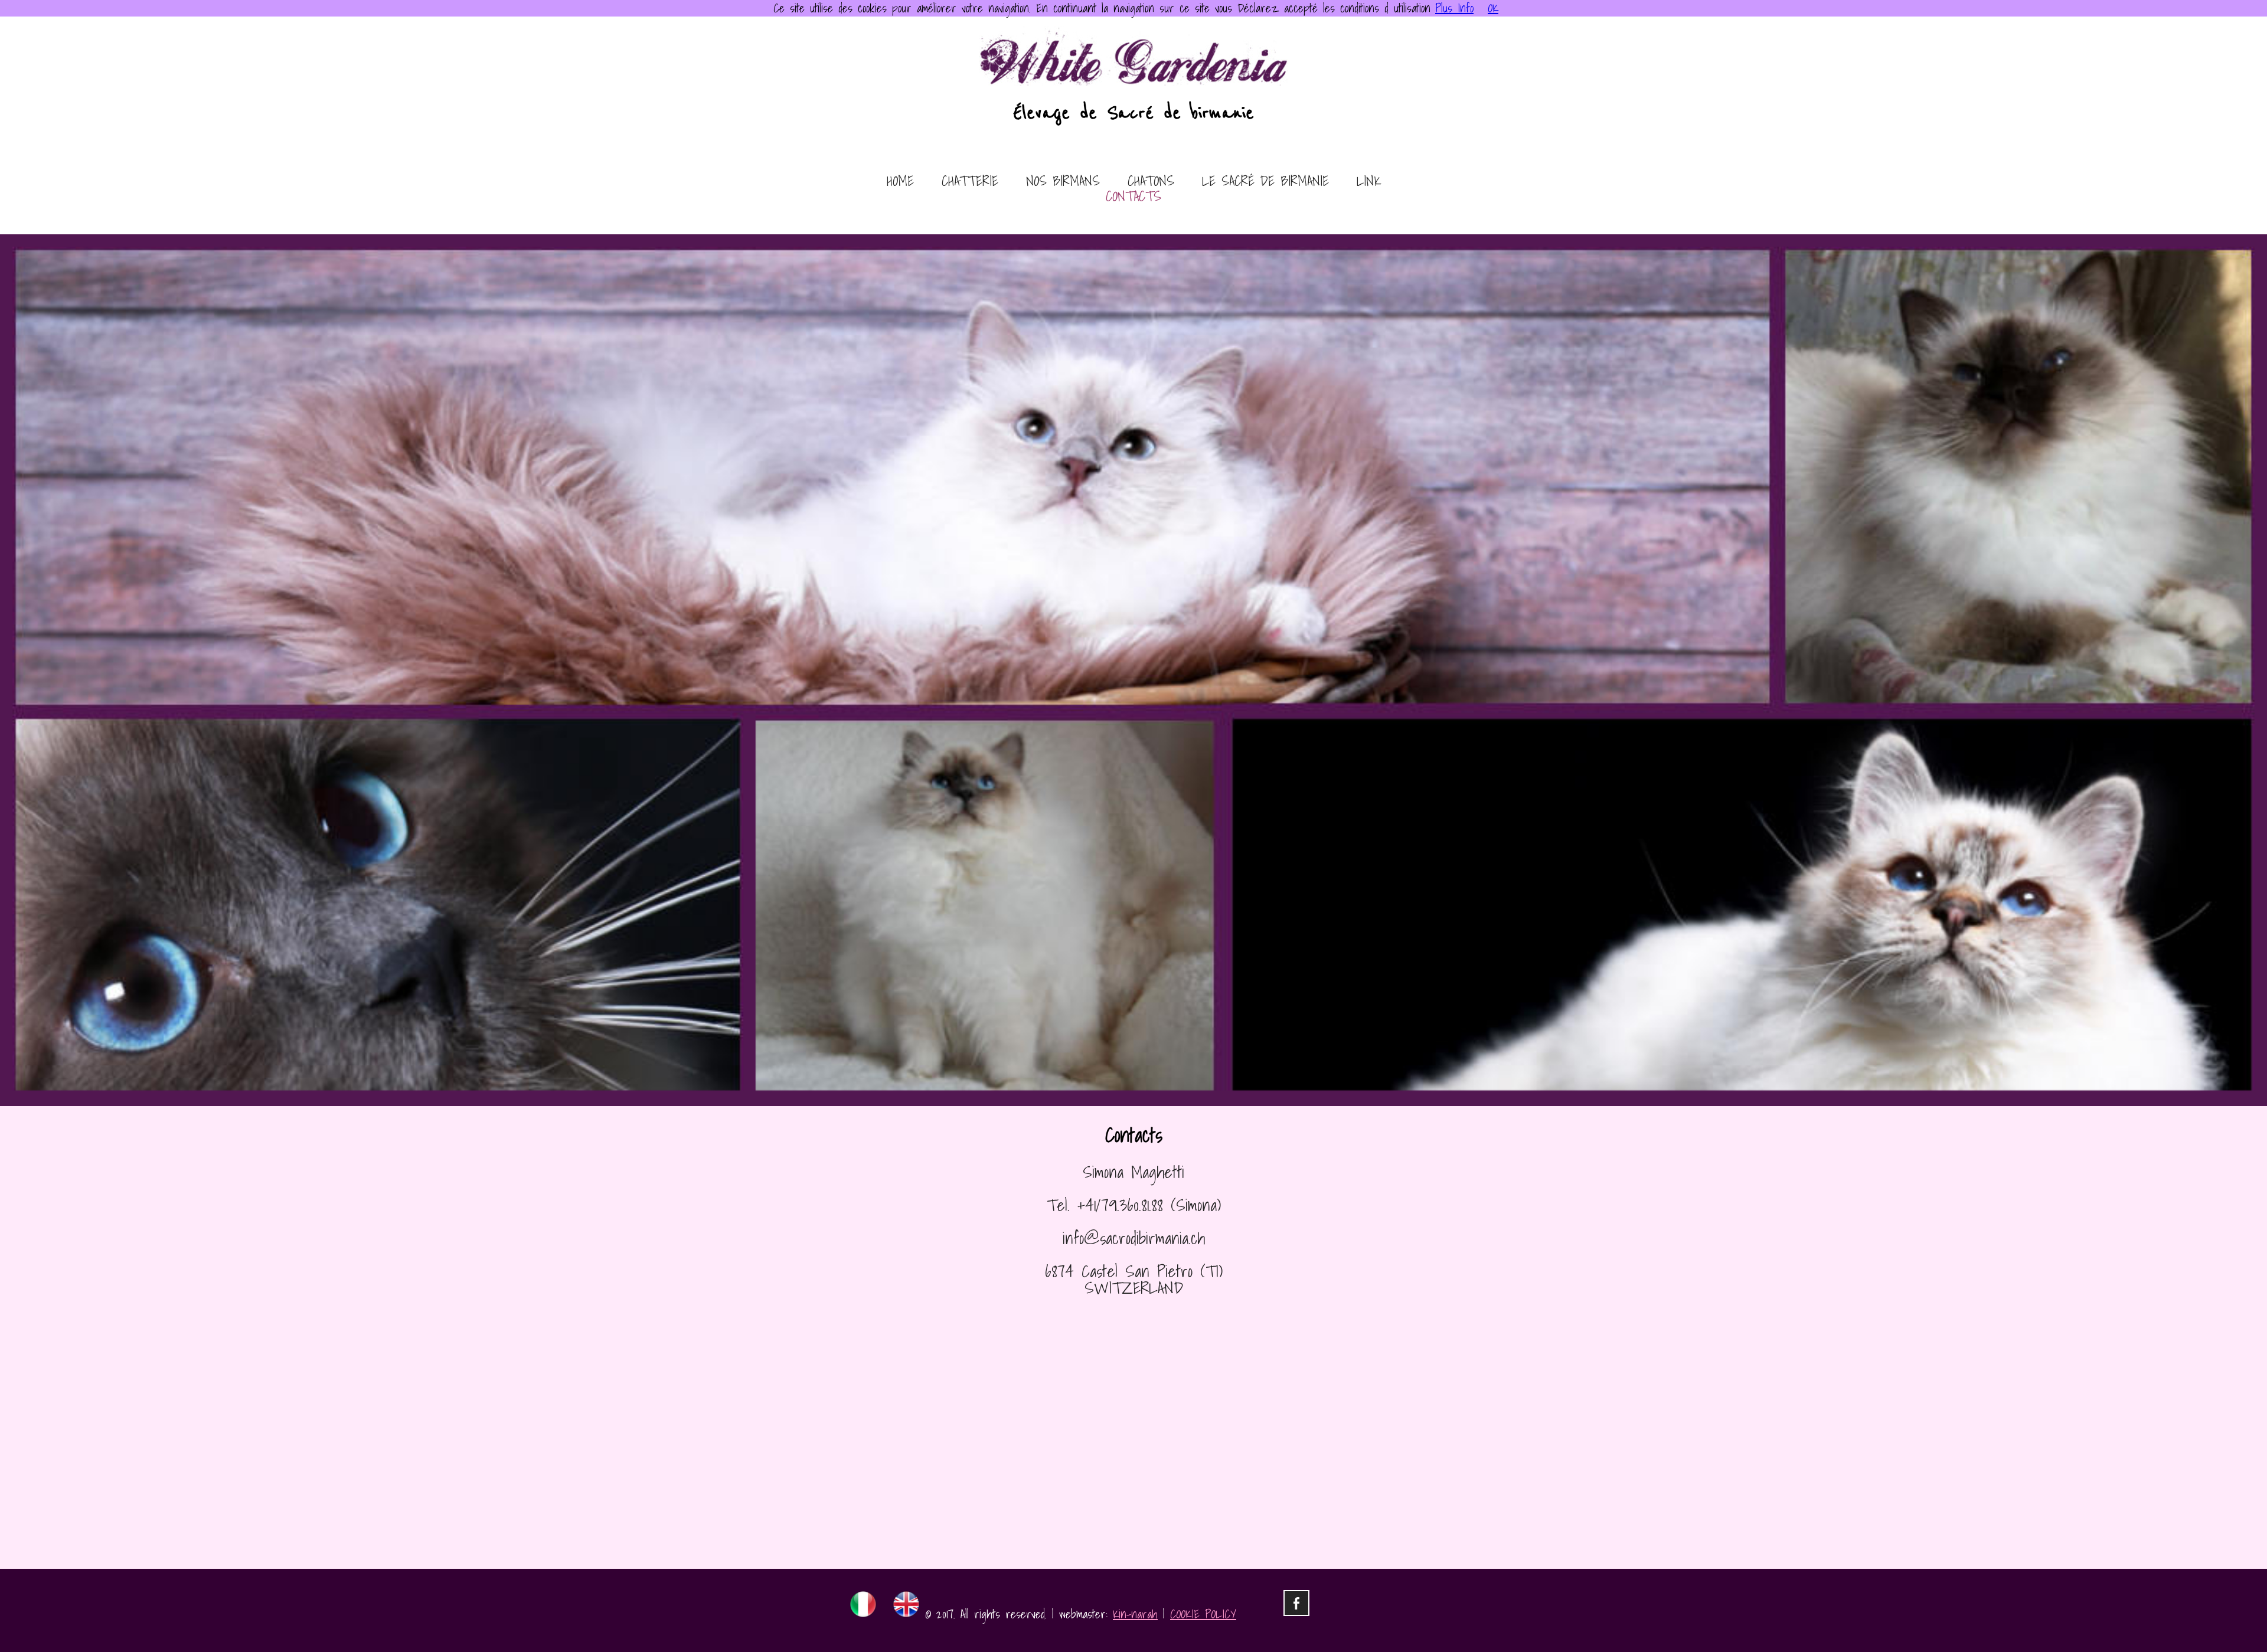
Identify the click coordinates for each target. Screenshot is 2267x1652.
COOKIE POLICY (1203, 1614)
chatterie (970, 182)
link (1369, 182)
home (900, 182)
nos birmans (1063, 182)
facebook (1296, 1603)
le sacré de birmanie (1265, 182)
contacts (1133, 197)
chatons (1151, 182)
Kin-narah (1135, 1614)
